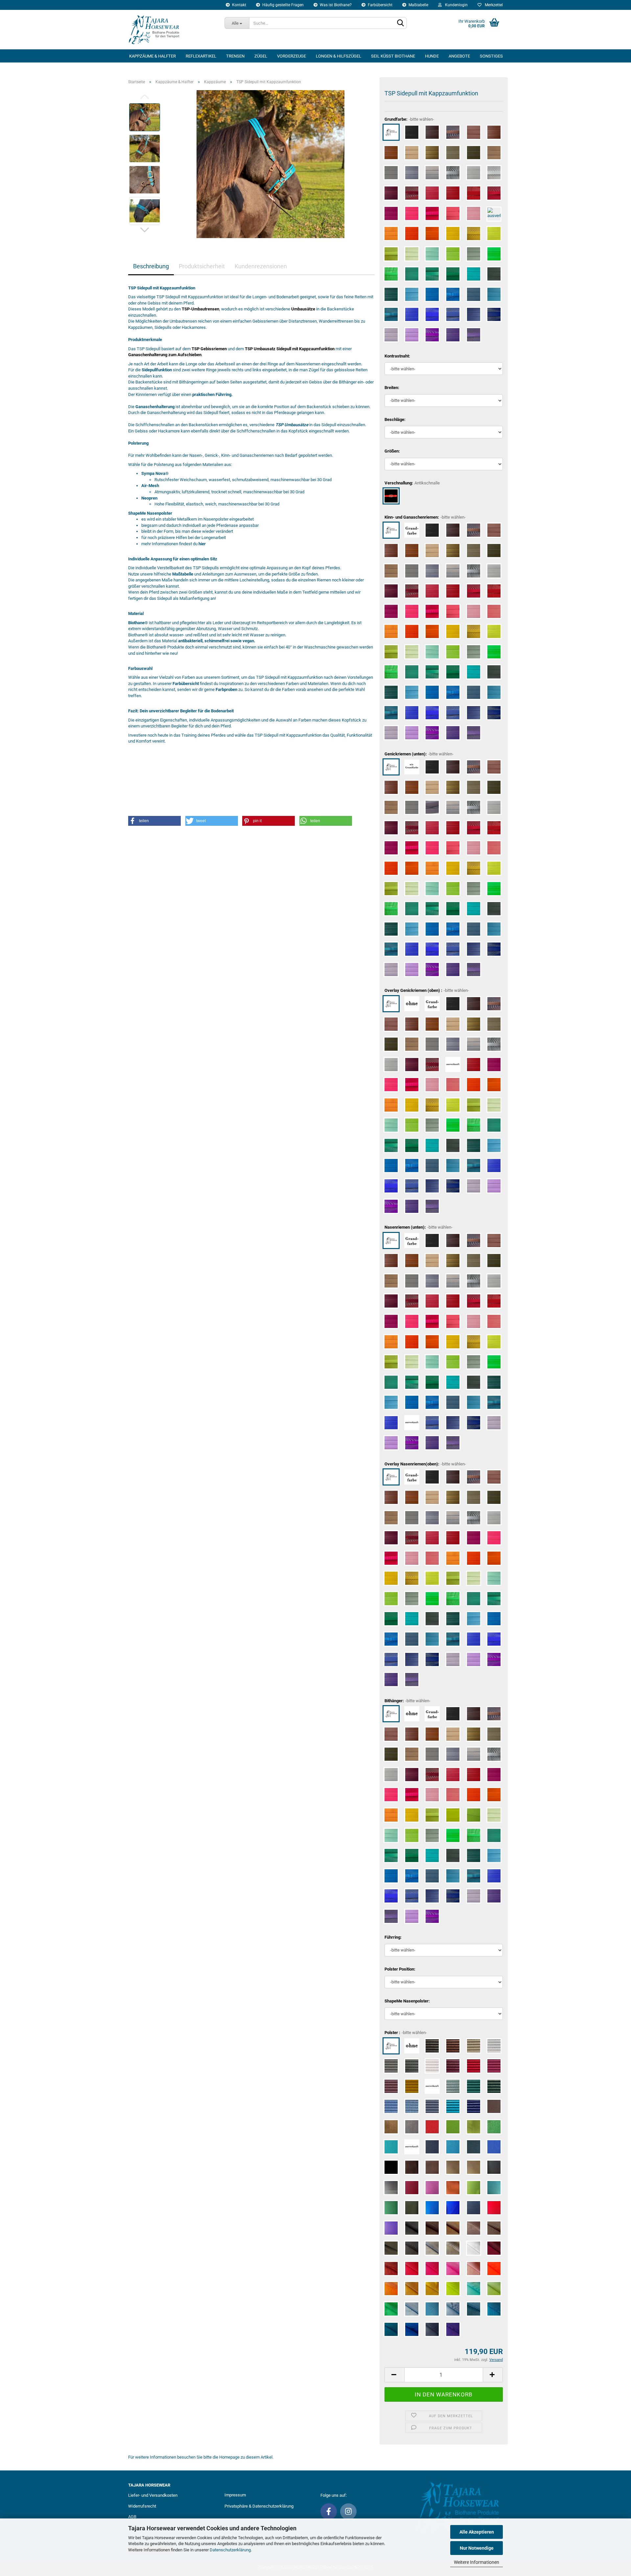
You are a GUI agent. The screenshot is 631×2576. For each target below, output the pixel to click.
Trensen (235, 56)
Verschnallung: (412, 483)
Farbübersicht (380, 5)
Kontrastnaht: (397, 356)
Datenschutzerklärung (230, 2550)
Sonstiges (491, 56)
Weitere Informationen (477, 2562)
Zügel (261, 56)
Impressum (235, 2495)
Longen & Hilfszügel (339, 56)
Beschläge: (395, 419)
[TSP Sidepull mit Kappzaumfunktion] (270, 164)
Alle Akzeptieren (477, 2532)
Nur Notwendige (477, 2548)
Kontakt (239, 5)
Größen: (392, 451)
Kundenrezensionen (261, 266)
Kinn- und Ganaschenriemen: (425, 517)
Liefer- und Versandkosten (153, 2495)
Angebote (459, 56)
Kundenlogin (455, 5)
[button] (154, 821)
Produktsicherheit (202, 266)
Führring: (393, 1937)
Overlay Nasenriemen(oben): (425, 1464)
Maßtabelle (418, 5)
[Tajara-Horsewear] (171, 30)
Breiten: (392, 388)
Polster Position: (400, 1969)
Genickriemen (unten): (419, 754)
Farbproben (226, 689)
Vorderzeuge (292, 56)
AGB (132, 2517)
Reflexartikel (201, 56)
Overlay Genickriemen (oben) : (427, 990)
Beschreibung (151, 266)
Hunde (432, 56)
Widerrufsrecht (142, 2506)
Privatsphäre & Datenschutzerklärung (259, 2506)
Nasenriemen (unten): (419, 1227)
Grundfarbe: (409, 119)
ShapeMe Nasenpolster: (407, 2001)
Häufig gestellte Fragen (282, 5)
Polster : (406, 2033)
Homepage (229, 2457)
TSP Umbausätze (292, 425)
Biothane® (138, 623)
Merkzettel (493, 5)
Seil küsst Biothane (393, 56)
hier (202, 544)
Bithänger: (408, 1701)
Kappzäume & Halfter (152, 56)
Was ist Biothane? (335, 5)
